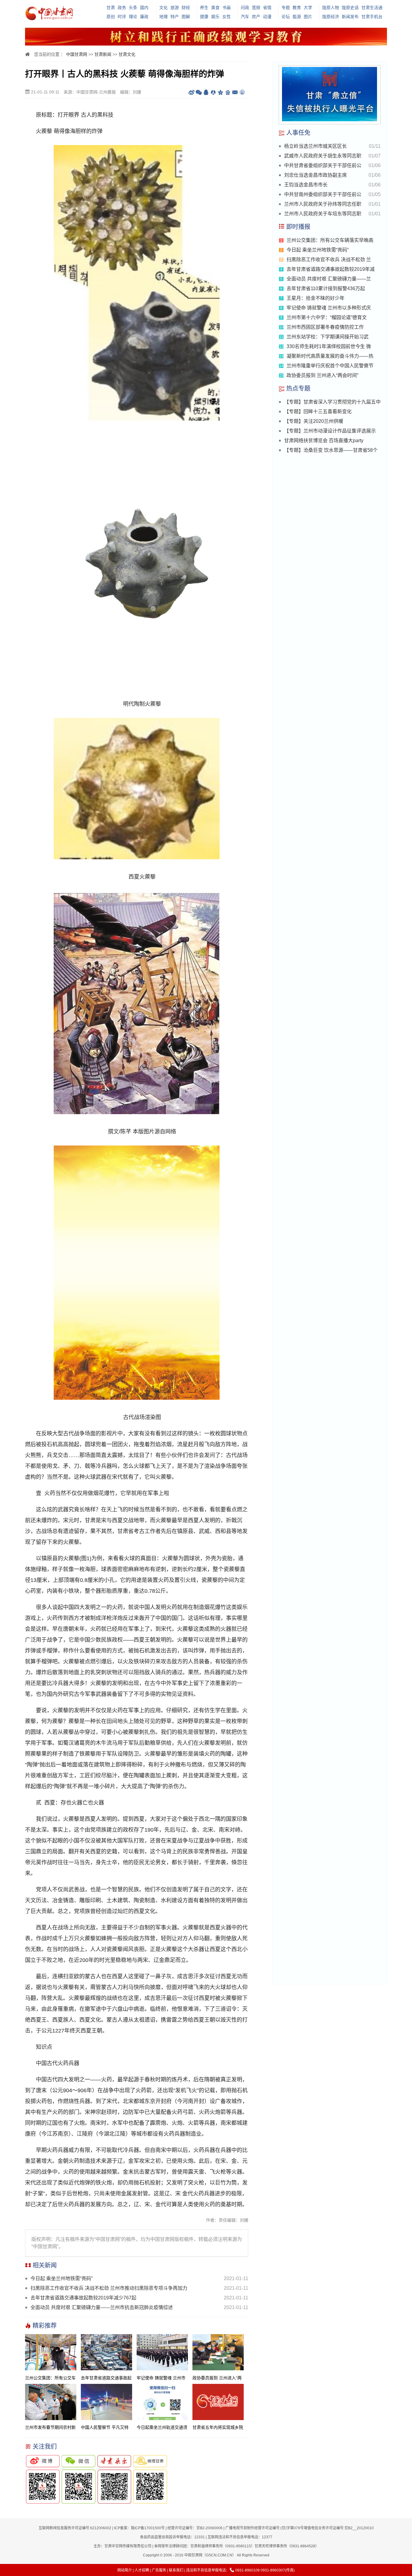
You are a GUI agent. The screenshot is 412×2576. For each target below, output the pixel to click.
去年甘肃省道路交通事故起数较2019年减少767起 (83, 2298)
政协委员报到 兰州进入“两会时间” (322, 375)
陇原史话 (350, 8)
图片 (308, 17)
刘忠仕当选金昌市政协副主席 (315, 175)
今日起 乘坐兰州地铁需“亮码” (62, 2278)
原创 (111, 17)
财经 (186, 8)
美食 (215, 8)
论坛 (286, 17)
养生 (204, 8)
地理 (163, 17)
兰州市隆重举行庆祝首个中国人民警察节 (330, 366)
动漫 (267, 17)
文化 (163, 8)
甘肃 (111, 8)
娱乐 (215, 17)
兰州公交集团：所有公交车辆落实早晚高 (330, 240)
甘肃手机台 (372, 17)
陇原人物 (331, 8)
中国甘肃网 (77, 54)
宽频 (256, 8)
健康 (204, 17)
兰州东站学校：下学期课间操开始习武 (328, 337)
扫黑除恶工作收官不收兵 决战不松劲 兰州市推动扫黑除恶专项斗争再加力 (109, 2288)
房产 (256, 17)
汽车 (245, 17)
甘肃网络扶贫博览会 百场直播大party (324, 440)
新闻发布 (350, 17)
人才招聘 (142, 2570)
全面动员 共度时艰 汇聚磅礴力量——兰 (329, 279)
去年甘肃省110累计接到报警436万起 (326, 288)
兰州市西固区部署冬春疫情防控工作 (325, 327)
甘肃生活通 (372, 8)
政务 (122, 8)
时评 (122, 17)
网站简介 (125, 2570)
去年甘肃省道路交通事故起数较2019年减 (331, 269)
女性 (227, 17)
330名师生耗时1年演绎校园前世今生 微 (329, 346)
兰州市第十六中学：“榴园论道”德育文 (327, 317)
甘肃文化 (127, 54)
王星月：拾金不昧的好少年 (315, 298)
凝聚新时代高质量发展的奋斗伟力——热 (330, 356)
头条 (133, 8)
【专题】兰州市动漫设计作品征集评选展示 (330, 431)
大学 (308, 8)
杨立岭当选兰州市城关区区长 (315, 146)
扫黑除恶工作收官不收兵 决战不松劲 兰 (329, 260)
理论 (133, 17)
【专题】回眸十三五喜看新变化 (318, 412)
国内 (144, 8)
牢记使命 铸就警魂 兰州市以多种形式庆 (329, 308)
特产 (175, 17)
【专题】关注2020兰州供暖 (314, 421)
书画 (227, 8)
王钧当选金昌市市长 (306, 185)
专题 (286, 8)
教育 (297, 8)
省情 (267, 8)
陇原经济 (331, 17)
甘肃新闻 (103, 54)
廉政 (144, 17)
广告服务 (159, 2570)
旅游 (175, 8)
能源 (297, 17)
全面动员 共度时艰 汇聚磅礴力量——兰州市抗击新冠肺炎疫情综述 (102, 2307)
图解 (186, 17)
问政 (245, 8)
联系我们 (176, 2570)
